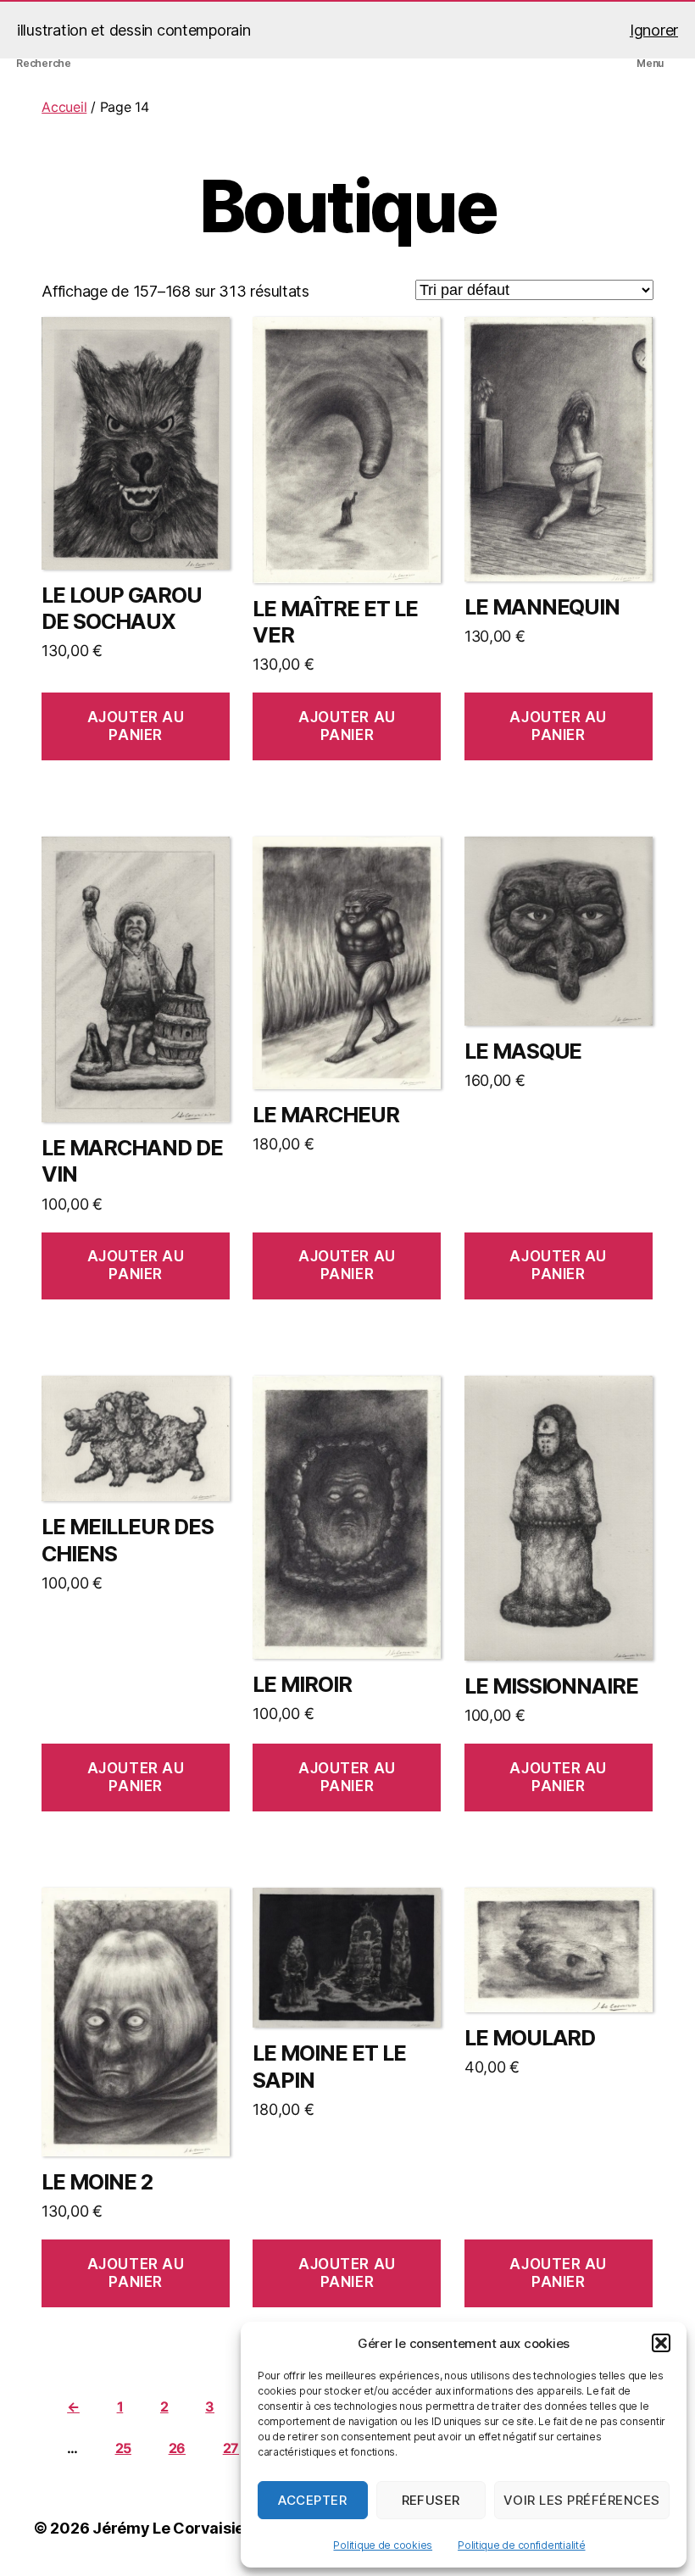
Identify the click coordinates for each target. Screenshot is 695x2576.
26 (177, 2448)
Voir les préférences (582, 2500)
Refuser (431, 2500)
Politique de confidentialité (521, 2545)
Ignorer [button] (654, 30)
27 (231, 2448)
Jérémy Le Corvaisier (172, 2528)
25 (123, 2448)
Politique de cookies (383, 2545)
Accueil (64, 107)
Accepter (312, 2500)
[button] (661, 2343)
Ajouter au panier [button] (136, 726)
